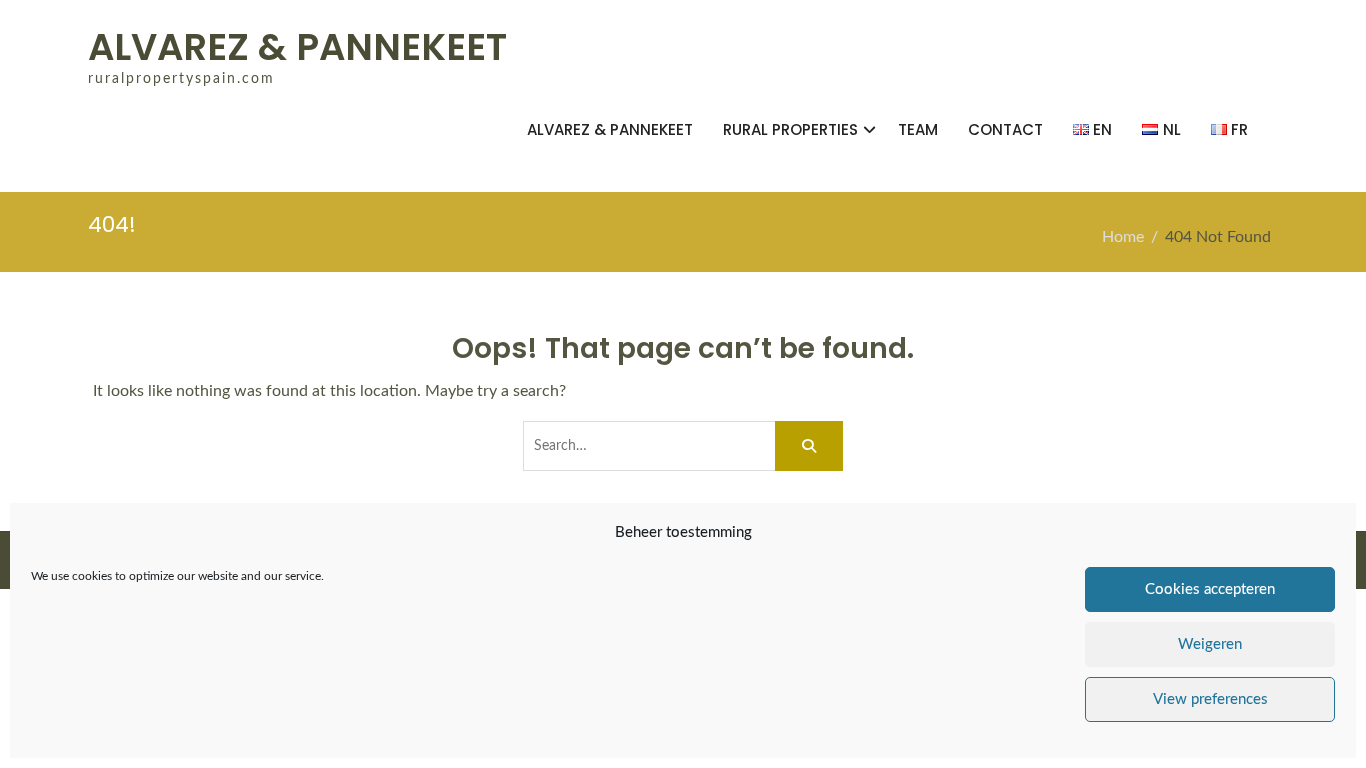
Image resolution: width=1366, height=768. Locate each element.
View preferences (1210, 699)
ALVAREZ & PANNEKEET (297, 47)
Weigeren (1210, 644)
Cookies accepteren (1210, 589)
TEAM (918, 129)
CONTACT (1005, 129)
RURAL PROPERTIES (790, 129)
